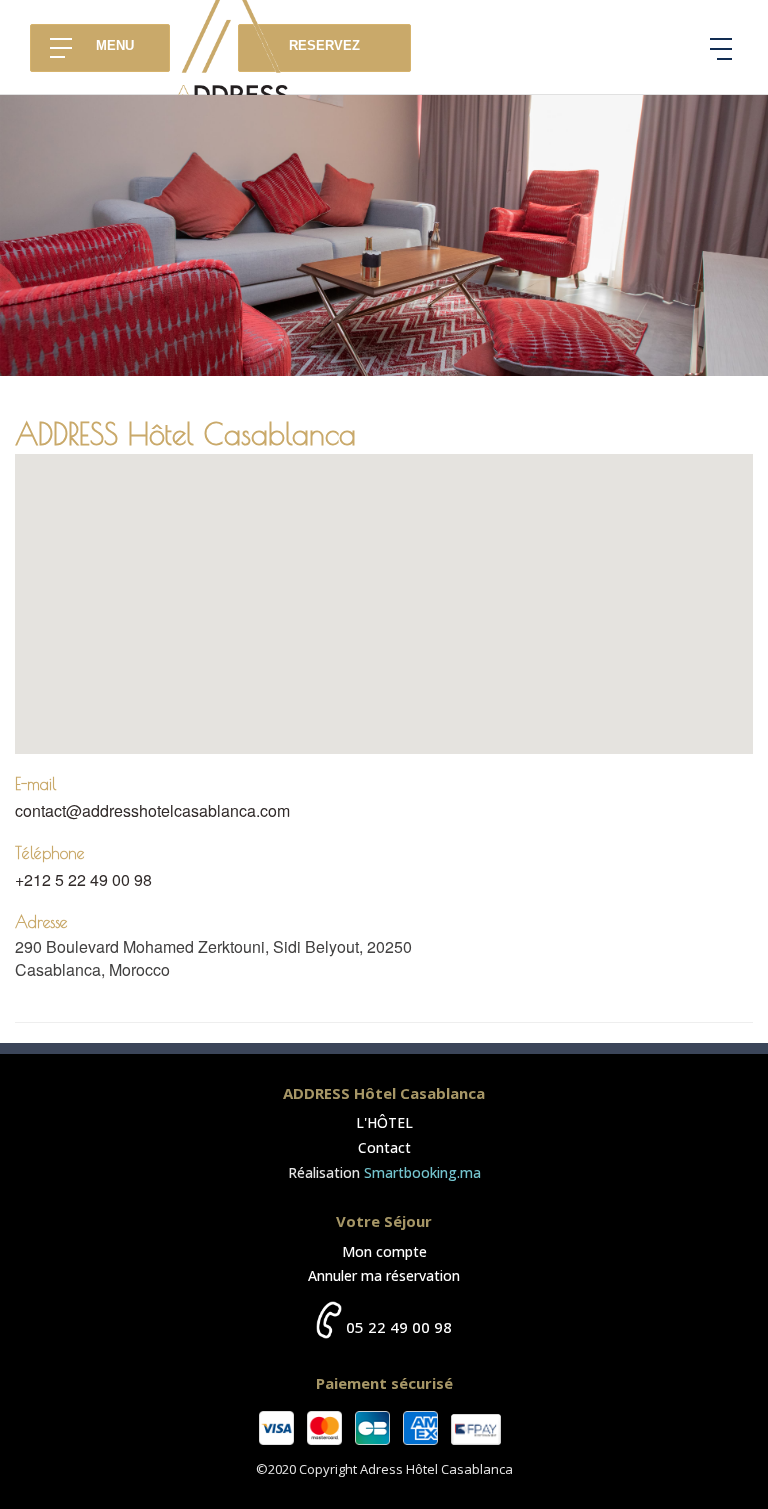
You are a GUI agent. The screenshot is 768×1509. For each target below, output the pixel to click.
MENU (115, 45)
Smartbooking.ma (422, 1172)
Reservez (324, 45)
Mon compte (384, 1251)
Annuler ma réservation (384, 1275)
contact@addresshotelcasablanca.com (152, 810)
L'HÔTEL (384, 1122)
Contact (384, 1147)
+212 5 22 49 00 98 (83, 879)
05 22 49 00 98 (399, 1327)
